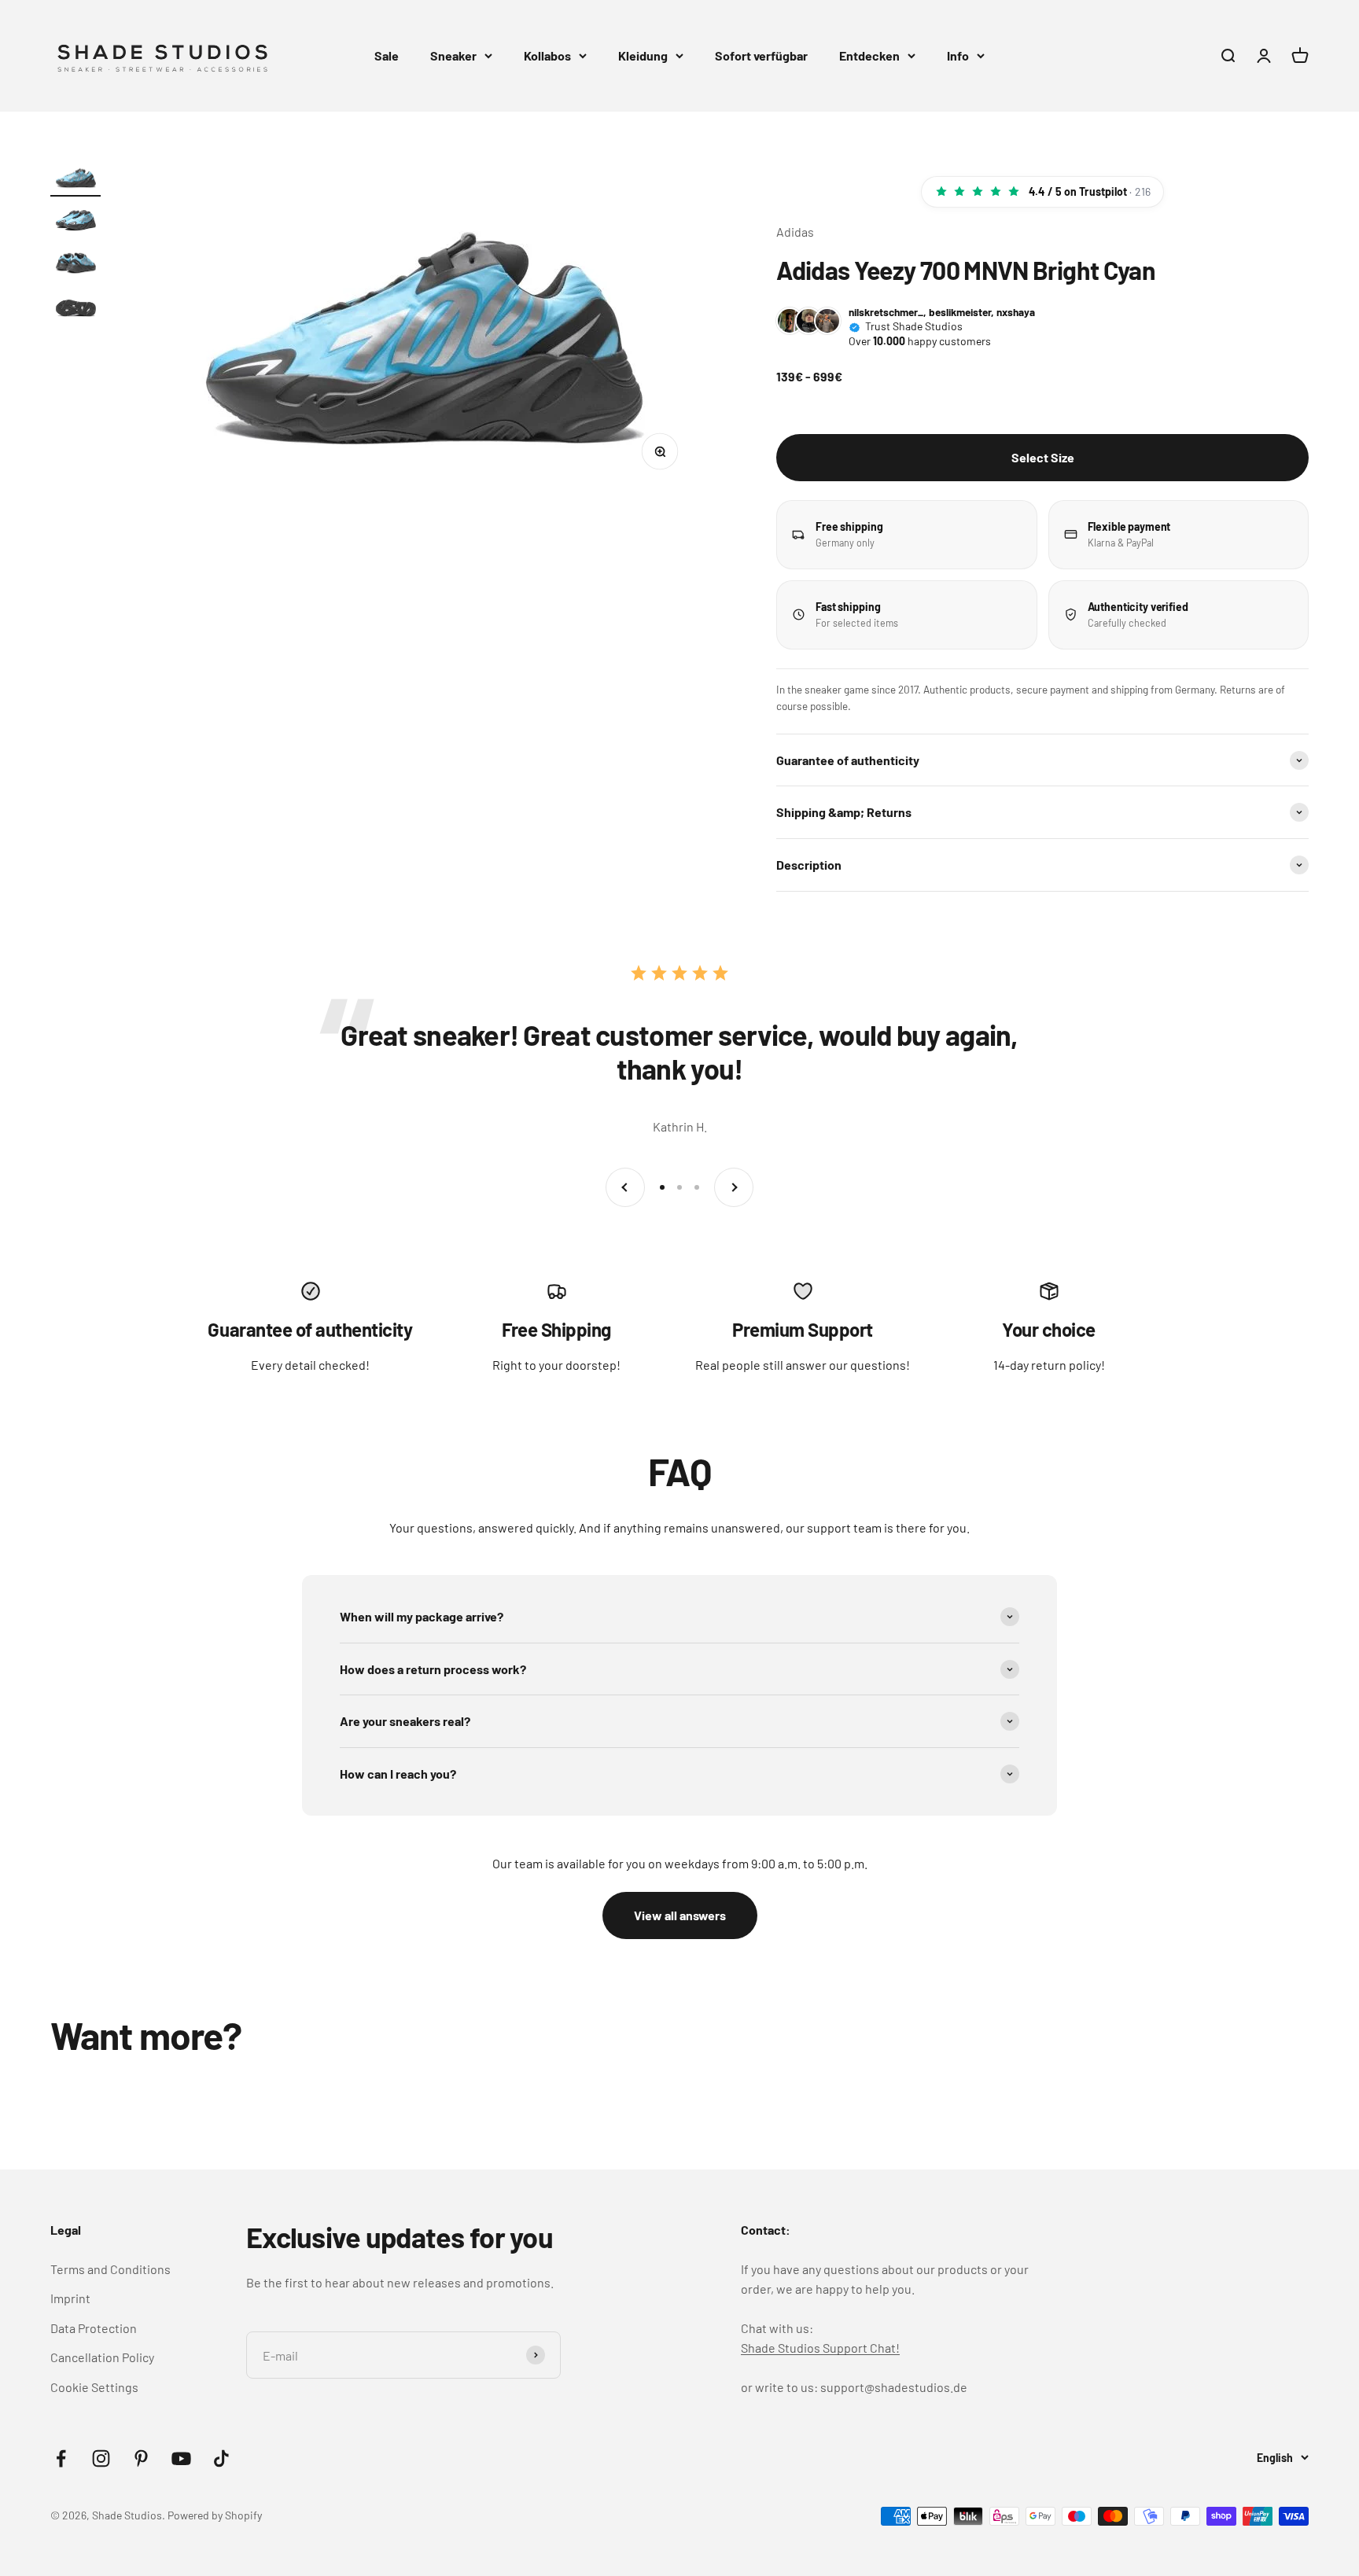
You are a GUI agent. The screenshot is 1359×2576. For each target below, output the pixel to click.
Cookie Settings (94, 2387)
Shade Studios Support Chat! (820, 2348)
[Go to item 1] (75, 180)
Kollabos (547, 55)
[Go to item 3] (75, 265)
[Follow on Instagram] (101, 2458)
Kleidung (643, 55)
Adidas (795, 232)
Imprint (70, 2298)
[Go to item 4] (75, 308)
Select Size (1043, 457)
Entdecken (869, 55)
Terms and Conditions (110, 2269)
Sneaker (453, 55)
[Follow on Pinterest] (141, 2458)
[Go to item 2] (75, 222)
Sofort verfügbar (761, 55)
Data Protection (94, 2328)
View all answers (680, 1915)
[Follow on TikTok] (221, 2458)
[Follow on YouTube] (181, 2458)
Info (958, 55)
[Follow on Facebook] (61, 2458)
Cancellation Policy (102, 2357)
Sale (387, 55)
